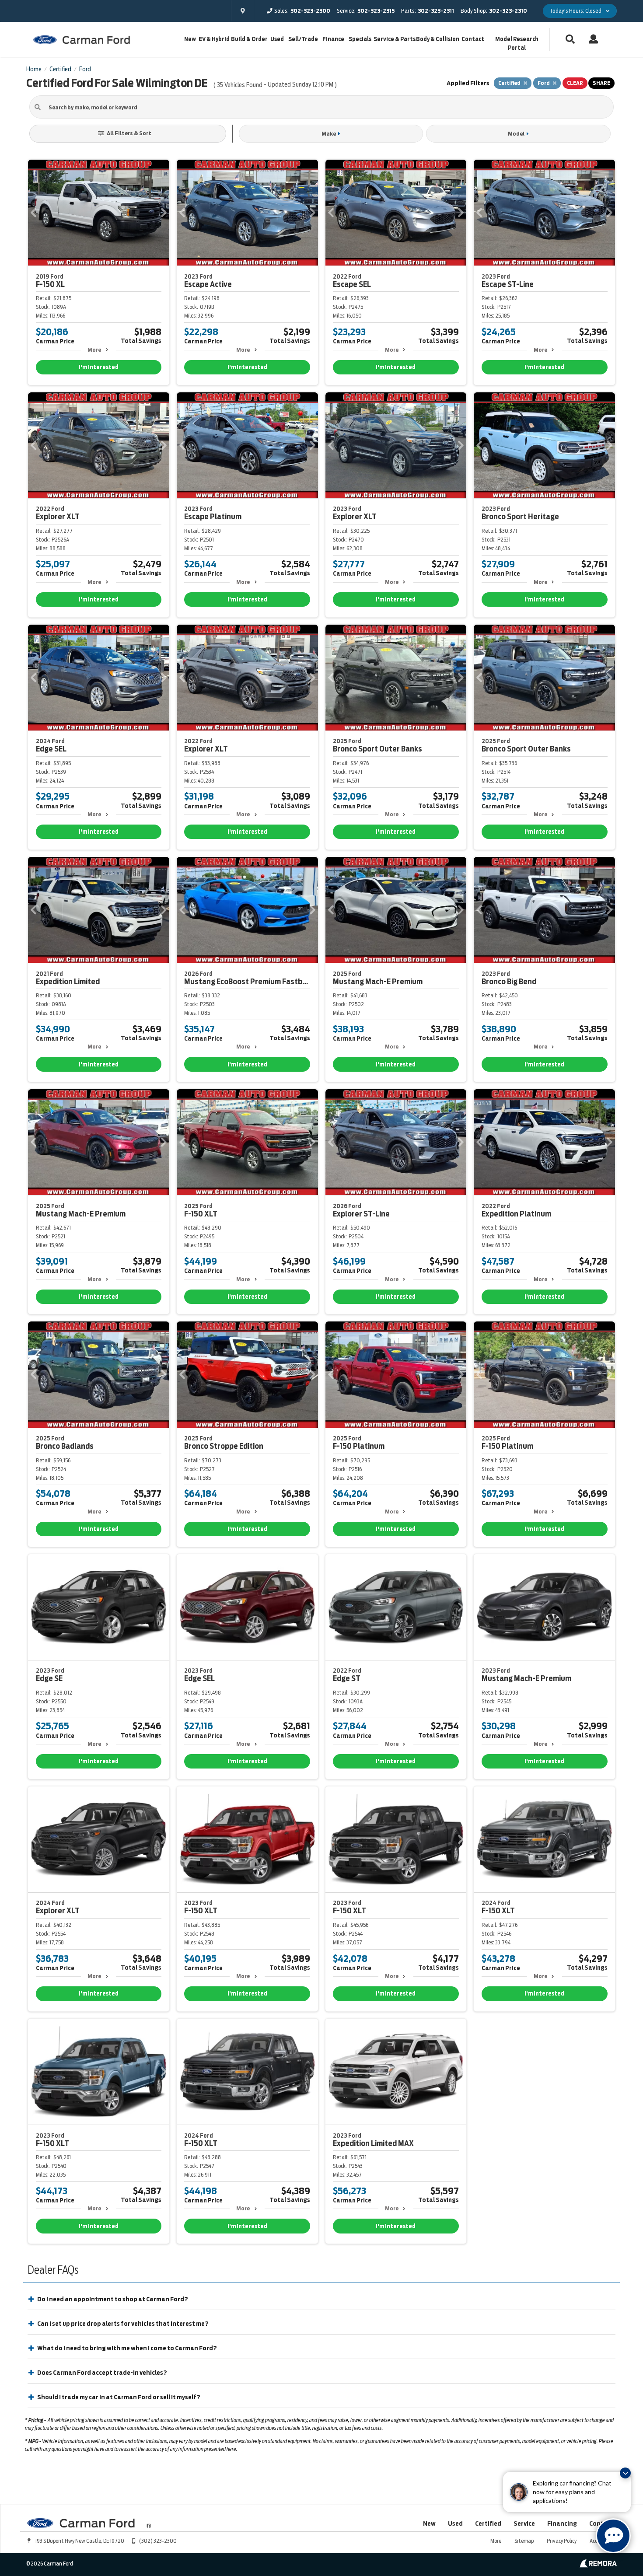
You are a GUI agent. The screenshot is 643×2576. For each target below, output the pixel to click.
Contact (473, 39)
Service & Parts (395, 39)
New (190, 39)
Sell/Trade (303, 39)
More (94, 350)
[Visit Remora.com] (598, 2566)
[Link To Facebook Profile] (149, 2522)
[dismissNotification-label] (625, 2473)
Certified (488, 2524)
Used (277, 39)
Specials (360, 39)
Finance (333, 39)
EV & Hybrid (214, 39)
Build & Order (249, 39)
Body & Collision (438, 39)
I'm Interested (99, 367)
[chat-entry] (613, 2536)
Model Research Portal (517, 44)
